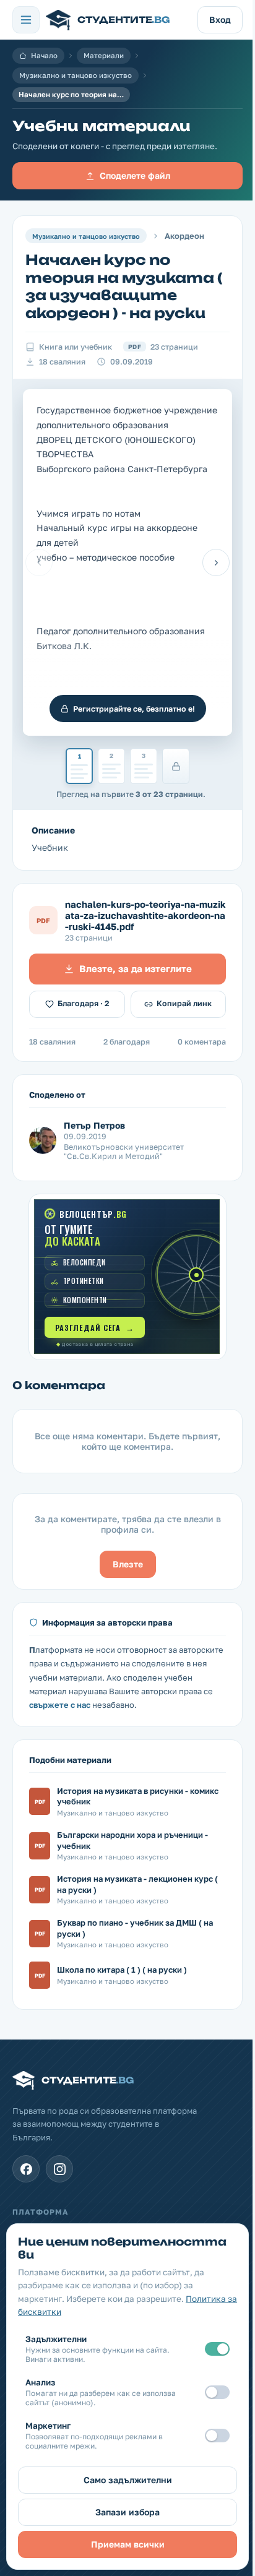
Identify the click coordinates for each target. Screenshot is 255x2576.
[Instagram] (59, 2169)
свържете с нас (60, 1705)
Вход (220, 19)
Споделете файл (135, 175)
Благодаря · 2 (83, 1003)
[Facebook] (26, 2169)
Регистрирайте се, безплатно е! (134, 709)
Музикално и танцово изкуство (76, 75)
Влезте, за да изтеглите (136, 968)
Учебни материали (102, 126)
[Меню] (26, 20)
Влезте (128, 1564)
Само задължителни (128, 2480)
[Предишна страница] (39, 562)
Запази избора (127, 2512)
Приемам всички (128, 2544)
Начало (44, 56)
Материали (104, 56)
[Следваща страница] (216, 562)
